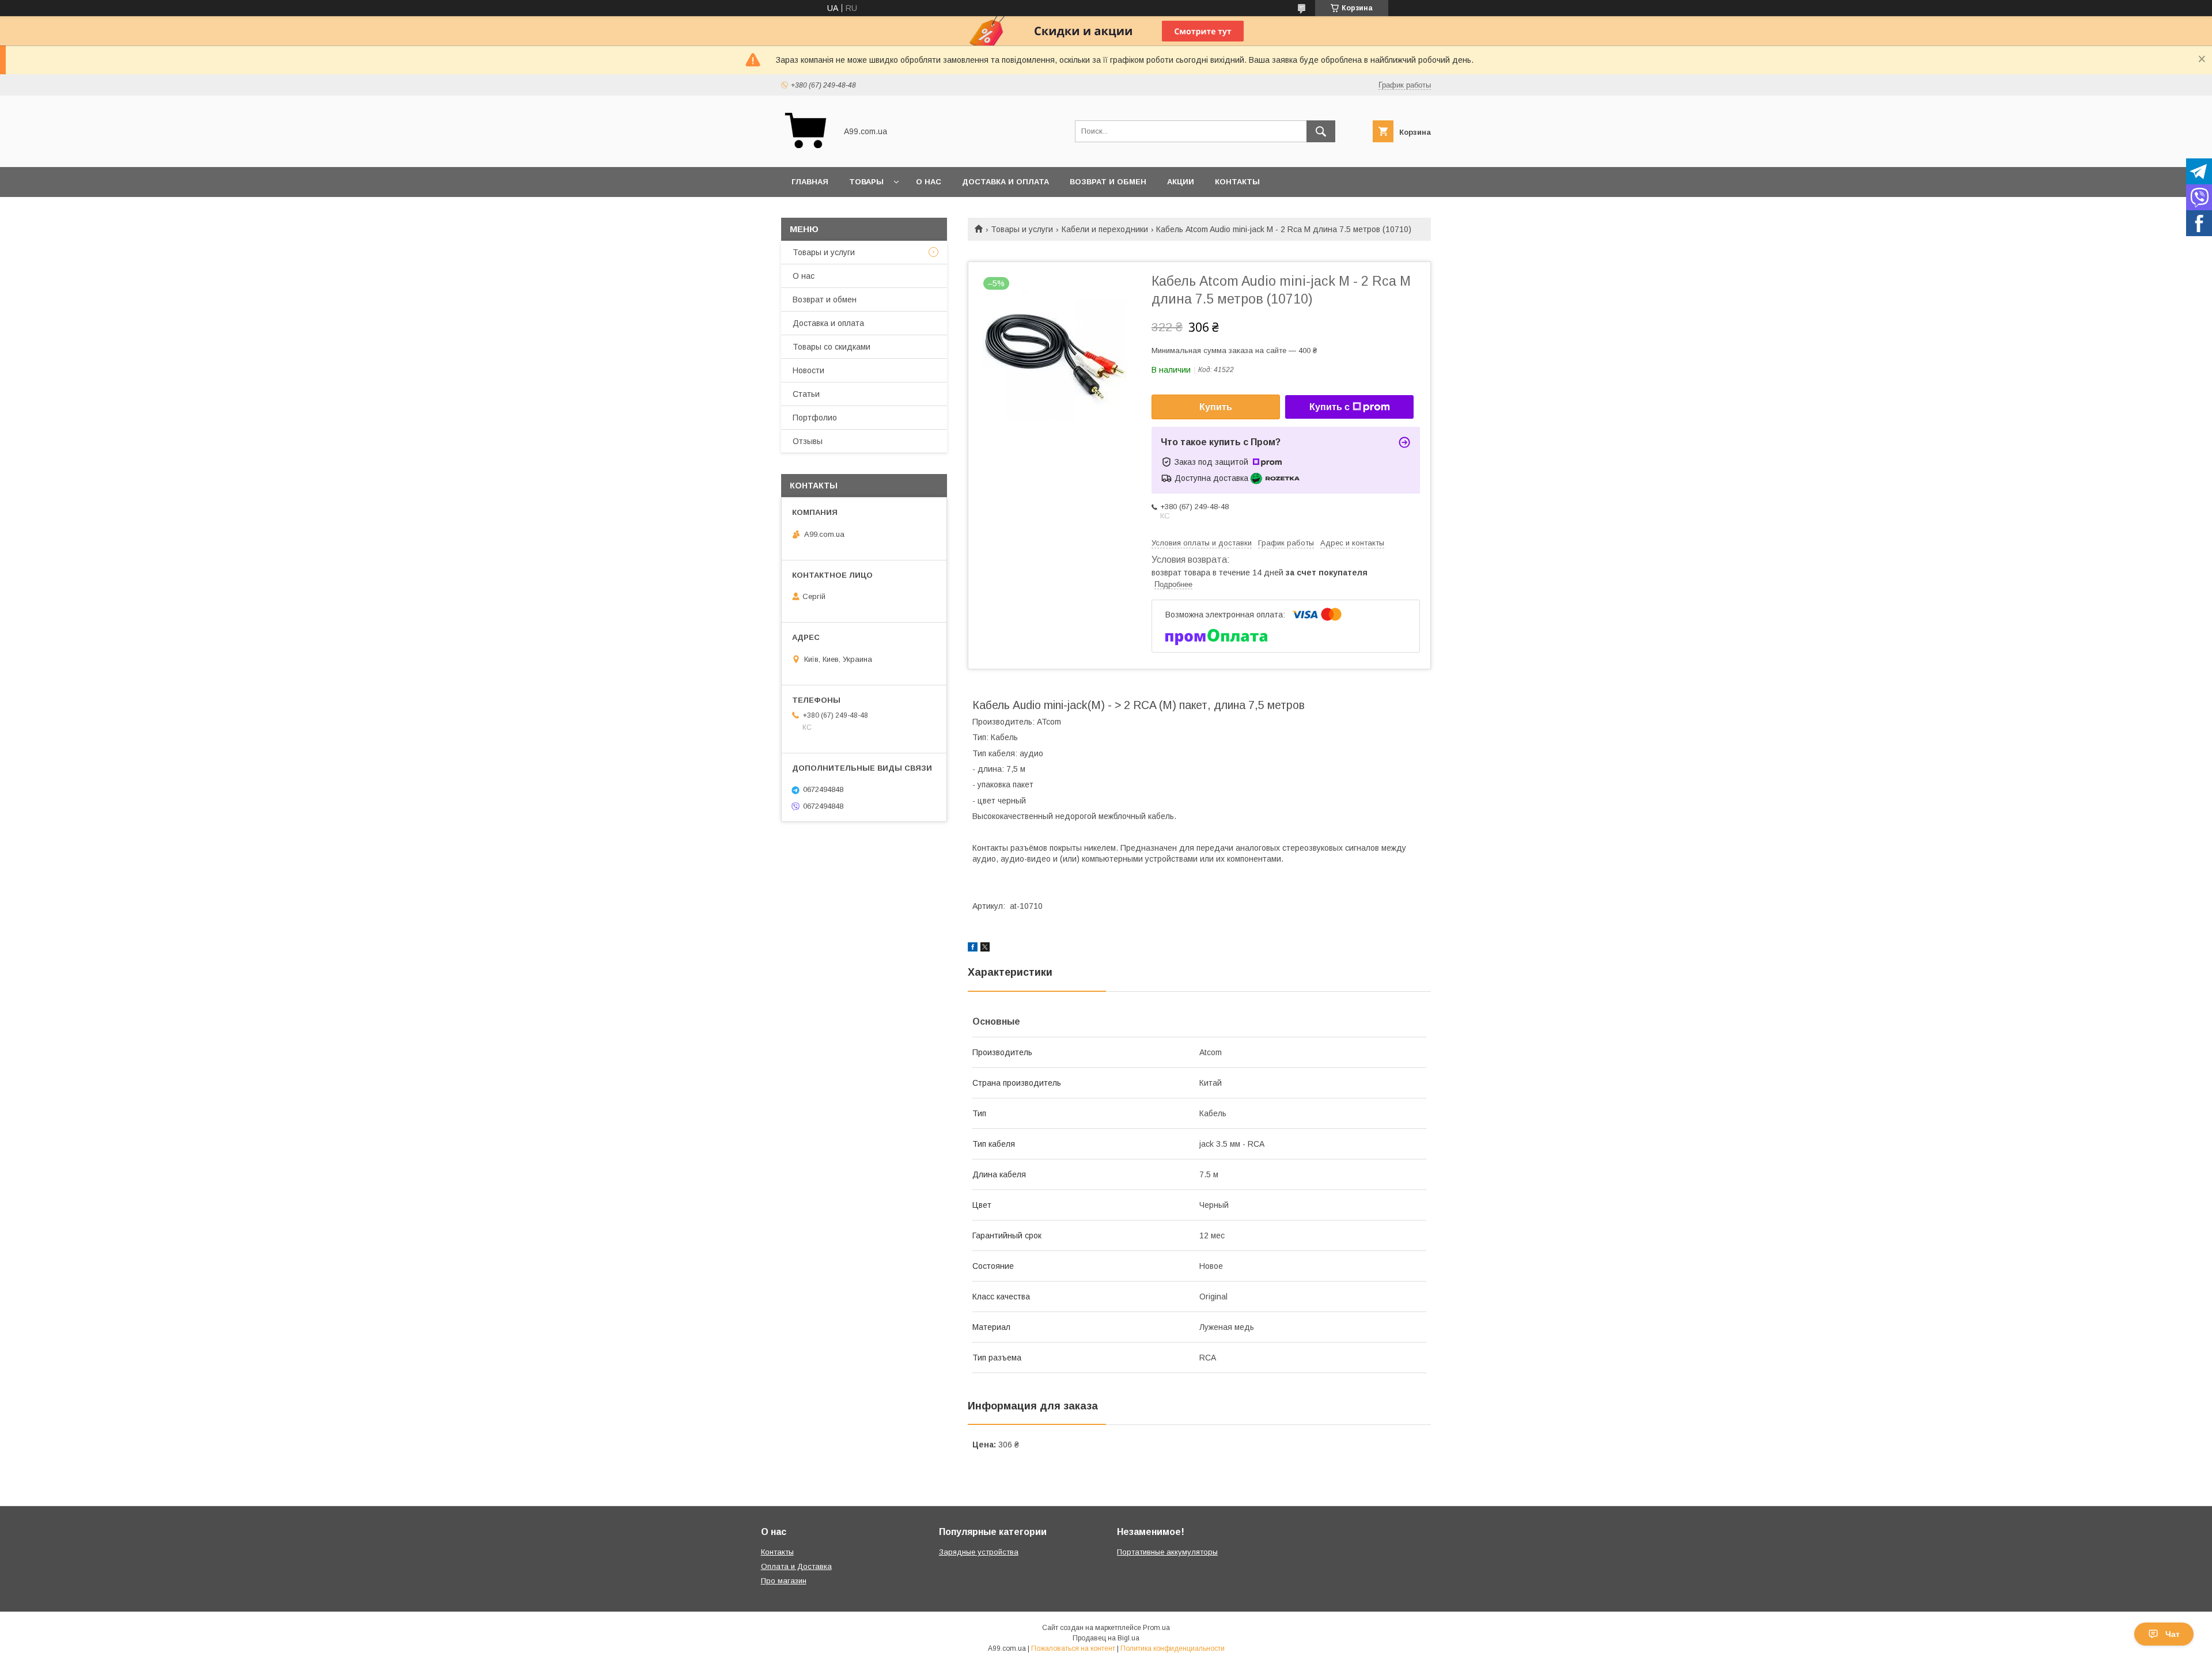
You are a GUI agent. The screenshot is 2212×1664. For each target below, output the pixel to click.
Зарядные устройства (979, 1552)
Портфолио (815, 418)
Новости (808, 370)
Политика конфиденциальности (1173, 1648)
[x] (985, 949)
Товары (866, 182)
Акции (1181, 182)
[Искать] (1321, 131)
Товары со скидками (832, 347)
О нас (929, 182)
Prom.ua (1156, 1628)
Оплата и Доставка (796, 1566)
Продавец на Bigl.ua (1106, 1638)
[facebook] (973, 949)
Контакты (1237, 182)
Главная (810, 182)
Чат (2173, 1634)
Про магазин (784, 1581)
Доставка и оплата (1005, 182)
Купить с (1330, 407)
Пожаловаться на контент (1073, 1648)
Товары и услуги (1022, 229)
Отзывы (808, 441)
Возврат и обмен (1108, 182)
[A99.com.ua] (806, 152)
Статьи (806, 394)
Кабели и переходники (1105, 229)
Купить (1216, 407)
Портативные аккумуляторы (1167, 1552)
